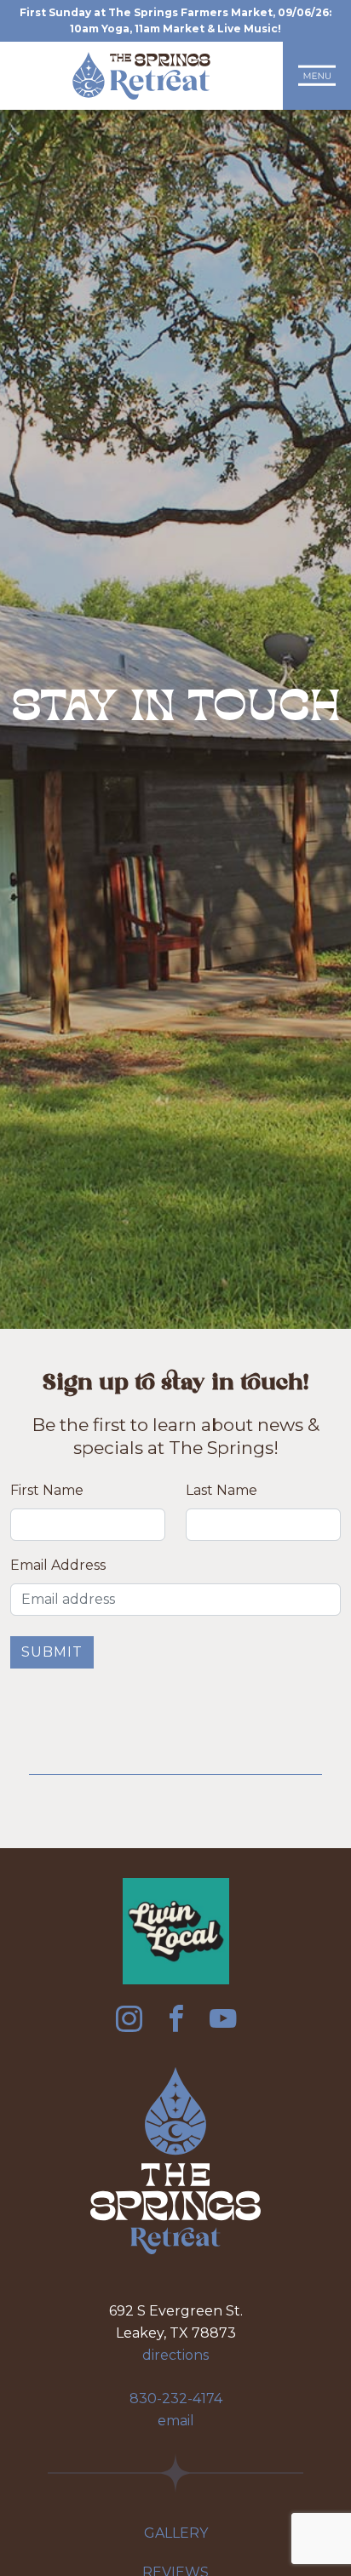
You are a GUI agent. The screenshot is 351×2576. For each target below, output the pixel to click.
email (176, 2421)
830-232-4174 (176, 2399)
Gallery (176, 2533)
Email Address (58, 1565)
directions (175, 2355)
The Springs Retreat (141, 76)
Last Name (222, 1490)
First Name (47, 1490)
